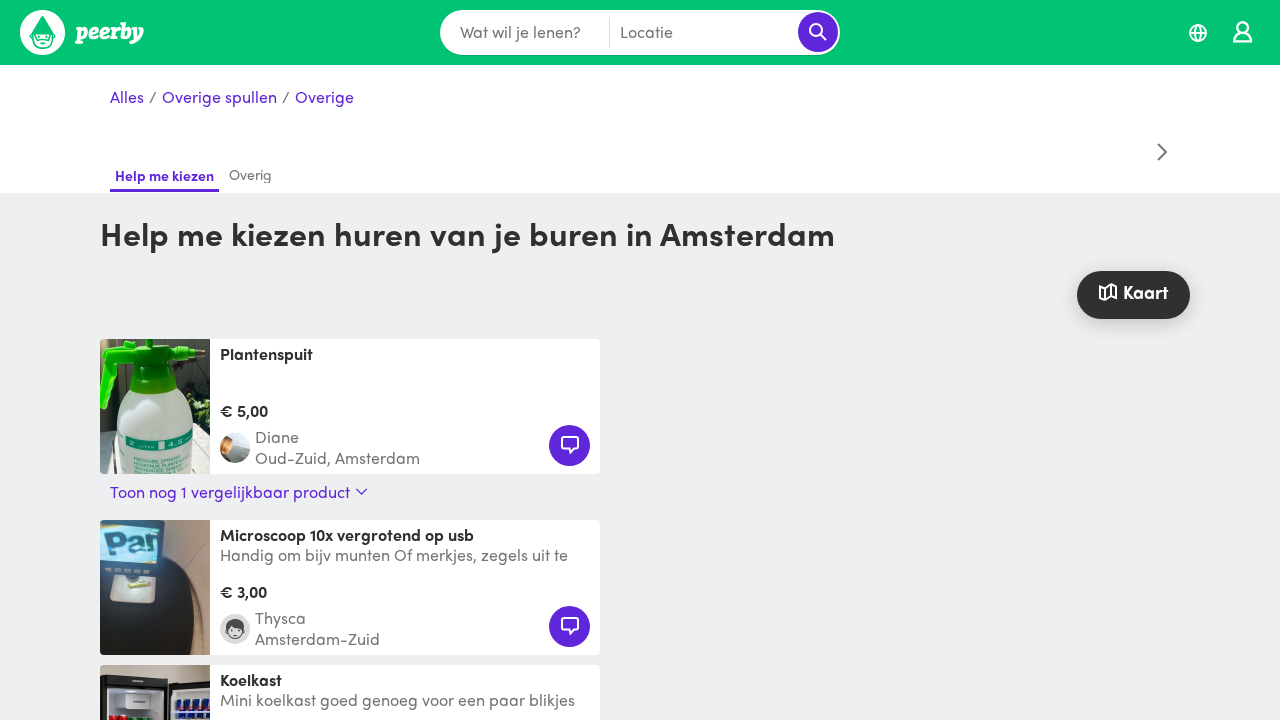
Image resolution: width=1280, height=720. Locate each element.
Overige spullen (219, 97)
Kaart (1145, 291)
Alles (127, 97)
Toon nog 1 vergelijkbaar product (230, 492)
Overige (324, 97)
